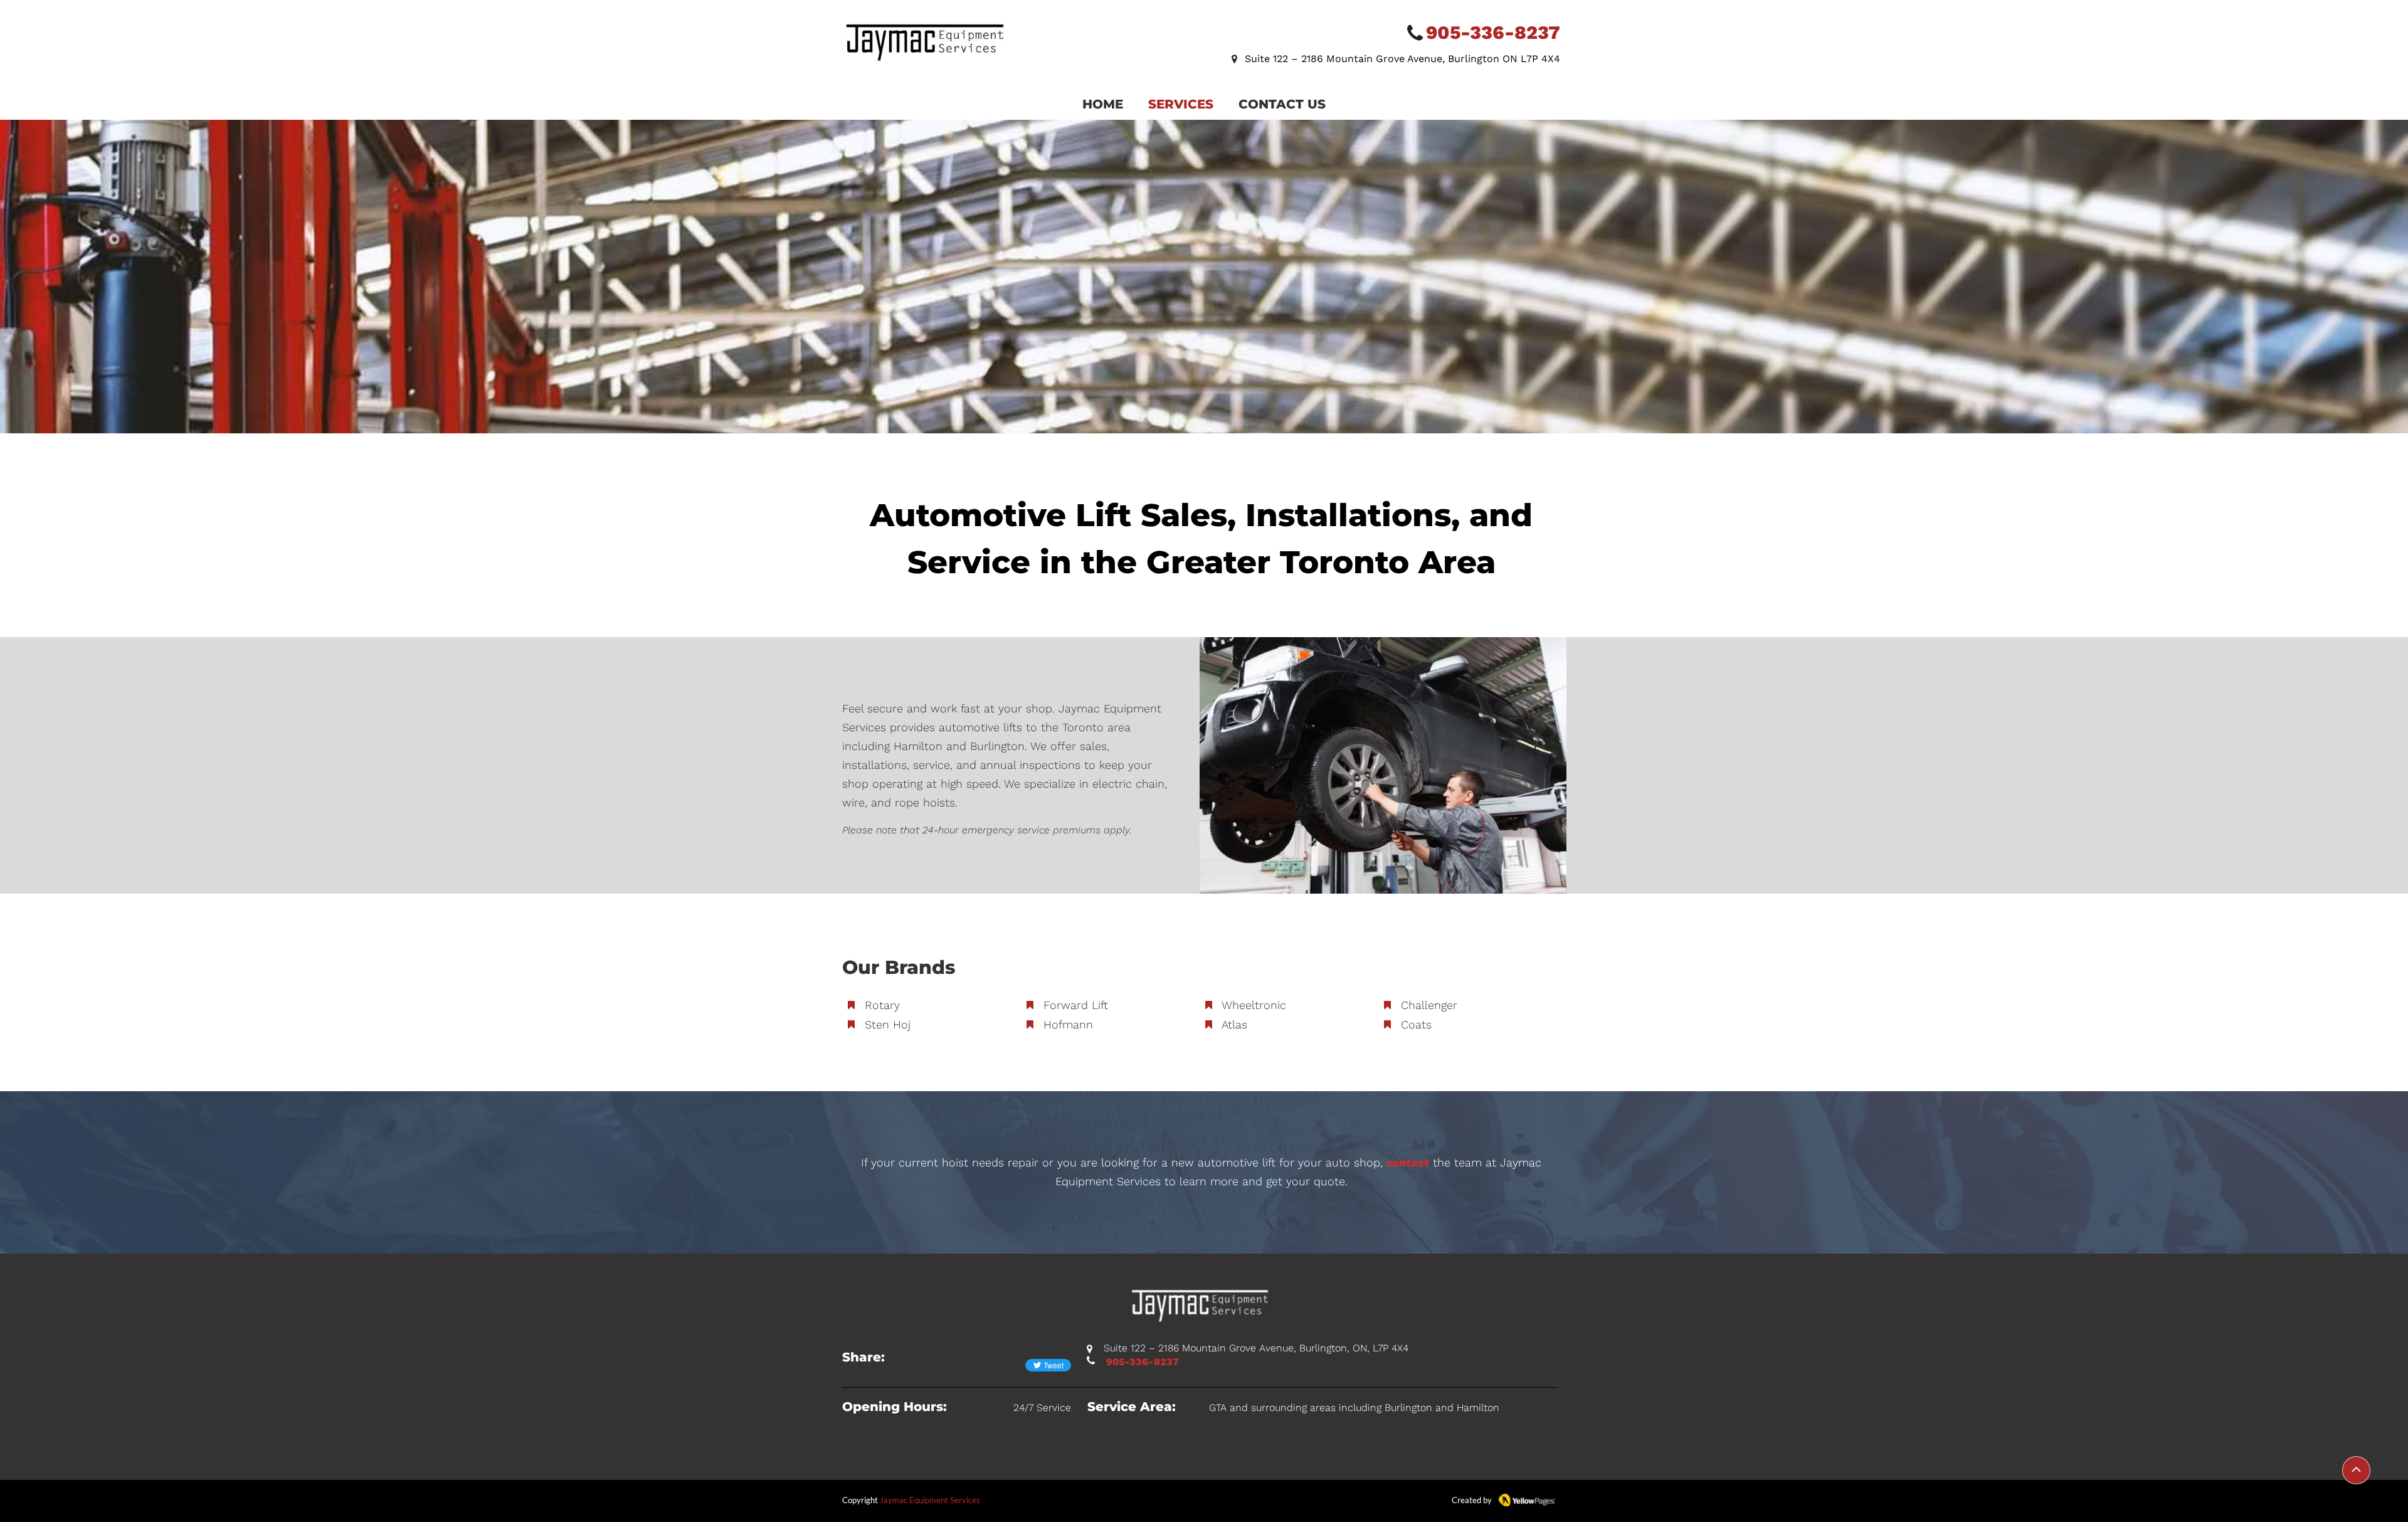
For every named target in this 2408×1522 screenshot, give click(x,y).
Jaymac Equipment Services (930, 1500)
